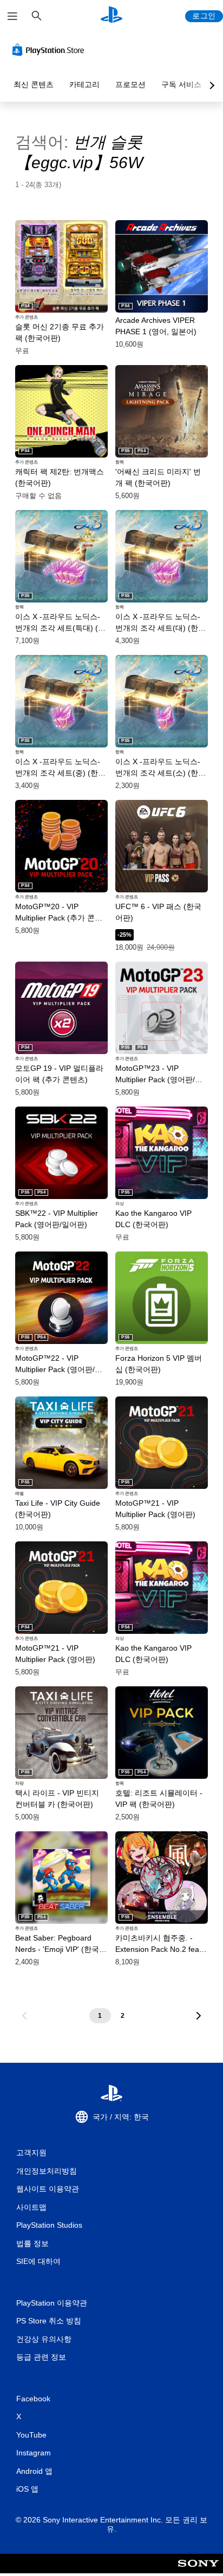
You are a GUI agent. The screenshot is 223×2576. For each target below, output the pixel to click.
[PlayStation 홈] (111, 16)
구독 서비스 (181, 84)
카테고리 (84, 84)
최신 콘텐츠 (34, 84)
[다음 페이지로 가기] (199, 2016)
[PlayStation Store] (50, 50)
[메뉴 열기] (12, 16)
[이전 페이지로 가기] (24, 2016)
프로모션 (130, 84)
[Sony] (198, 2571)
